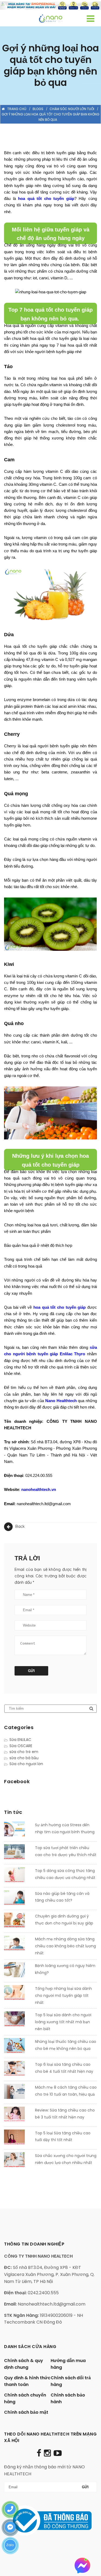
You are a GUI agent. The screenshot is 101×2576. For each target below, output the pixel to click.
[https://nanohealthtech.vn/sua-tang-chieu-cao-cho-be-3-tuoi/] (18, 2115)
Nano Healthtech (61, 1401)
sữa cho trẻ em (24, 1752)
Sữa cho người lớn (26, 1764)
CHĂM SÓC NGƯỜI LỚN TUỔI (72, 109)
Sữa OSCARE (21, 1746)
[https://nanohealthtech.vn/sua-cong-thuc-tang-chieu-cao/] (18, 1876)
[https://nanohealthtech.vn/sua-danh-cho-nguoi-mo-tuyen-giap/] (18, 1994)
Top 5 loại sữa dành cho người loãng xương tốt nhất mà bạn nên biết (63, 2022)
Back (20, 1526)
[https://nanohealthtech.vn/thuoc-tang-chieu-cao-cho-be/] (18, 2047)
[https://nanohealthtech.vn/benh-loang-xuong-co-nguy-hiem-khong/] (18, 1971)
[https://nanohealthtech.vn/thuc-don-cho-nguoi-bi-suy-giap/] (18, 1921)
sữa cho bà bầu (24, 1758)
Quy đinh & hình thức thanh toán (27, 2381)
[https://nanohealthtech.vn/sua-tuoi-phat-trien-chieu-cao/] (18, 1853)
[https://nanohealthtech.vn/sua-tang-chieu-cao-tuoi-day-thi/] (18, 2138)
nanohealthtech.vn (39, 1489)
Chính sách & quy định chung (24, 2364)
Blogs (38, 109)
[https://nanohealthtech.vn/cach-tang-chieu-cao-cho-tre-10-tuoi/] (18, 2092)
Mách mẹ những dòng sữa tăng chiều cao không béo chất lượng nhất (65, 1946)
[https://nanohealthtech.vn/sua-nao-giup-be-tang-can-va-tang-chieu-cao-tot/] (18, 1899)
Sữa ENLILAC (20, 1740)
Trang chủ (17, 109)
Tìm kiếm (91, 1709)
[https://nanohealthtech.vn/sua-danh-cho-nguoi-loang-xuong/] (18, 2020)
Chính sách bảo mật (26, 2412)
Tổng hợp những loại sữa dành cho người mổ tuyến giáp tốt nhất (63, 1996)
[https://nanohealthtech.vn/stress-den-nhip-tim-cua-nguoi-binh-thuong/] (18, 1830)
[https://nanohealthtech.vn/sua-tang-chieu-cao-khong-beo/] (18, 1944)
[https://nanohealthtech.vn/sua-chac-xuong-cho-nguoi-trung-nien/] (18, 2161)
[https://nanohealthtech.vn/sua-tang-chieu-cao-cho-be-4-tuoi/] (18, 2070)
